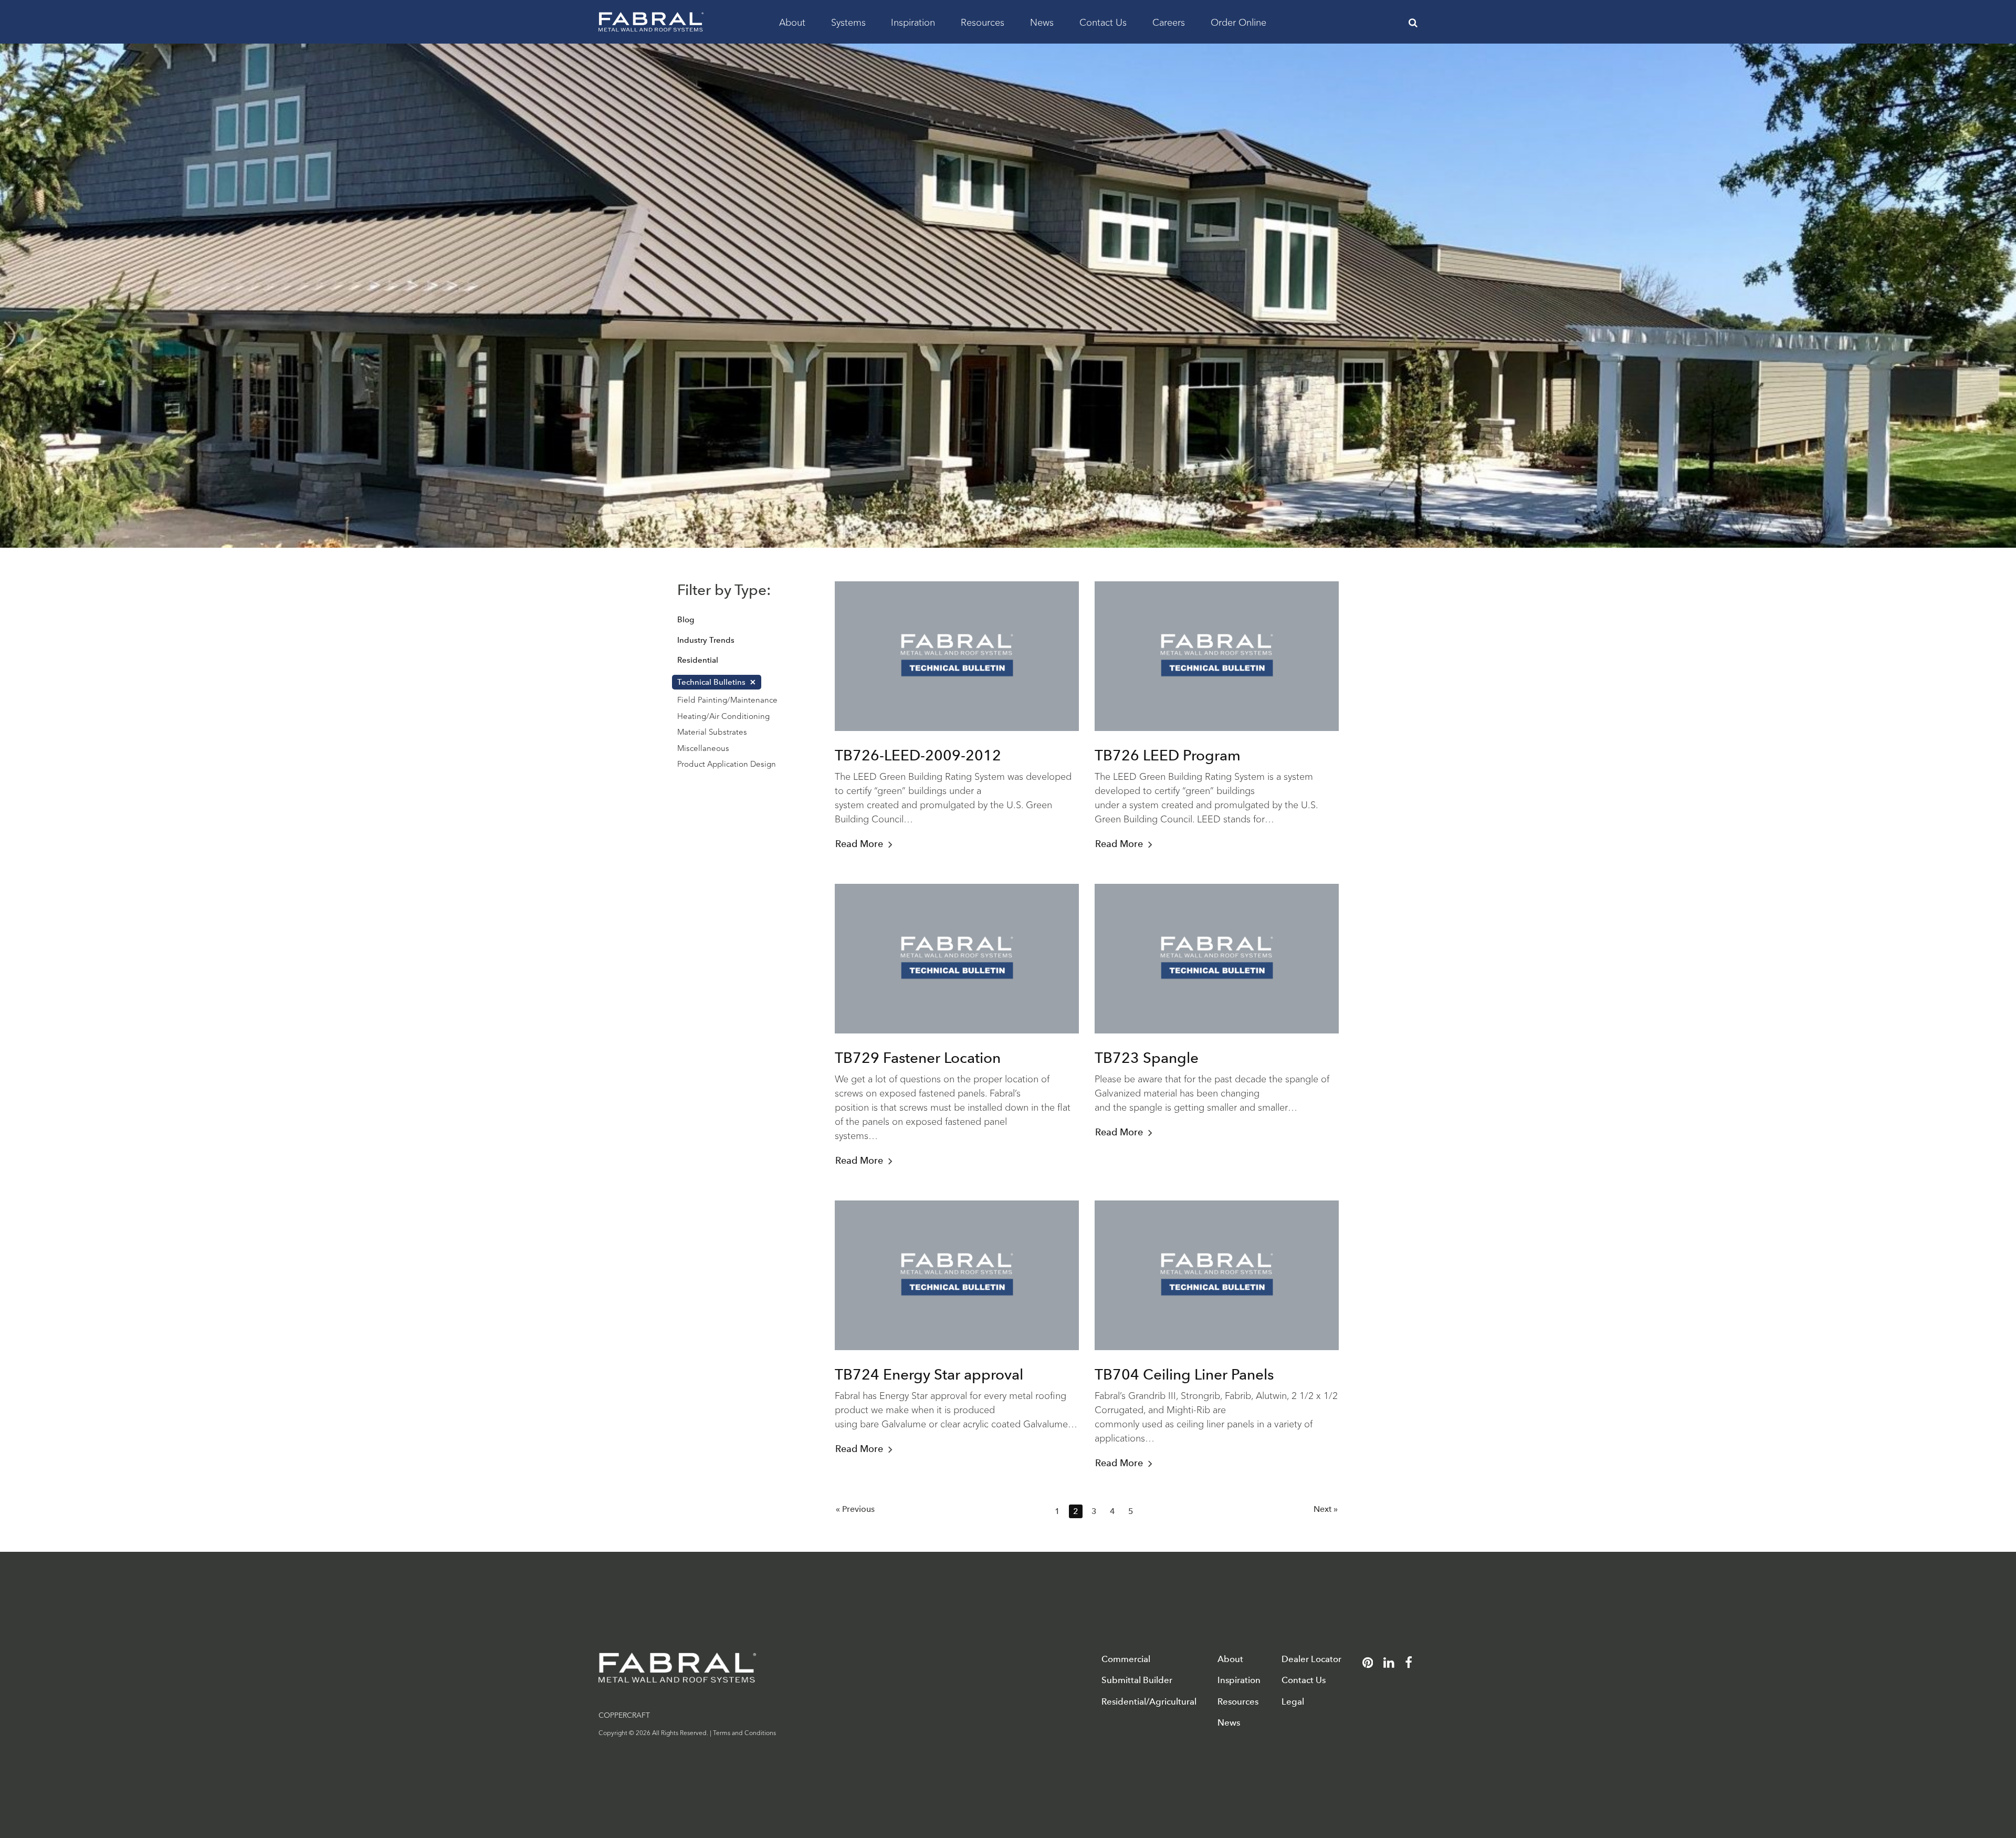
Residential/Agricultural (1149, 1702)
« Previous (855, 1509)
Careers (1169, 22)
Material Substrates (712, 731)
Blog (686, 620)
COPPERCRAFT (624, 1715)
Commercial (1126, 1659)
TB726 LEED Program (1168, 755)
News (1042, 22)
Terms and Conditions (744, 1732)
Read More (859, 844)
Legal (1293, 1702)
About (792, 22)
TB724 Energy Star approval (929, 1374)
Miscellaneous (703, 748)
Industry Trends (706, 640)
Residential (698, 660)
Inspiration (913, 22)
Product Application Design (727, 763)
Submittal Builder (1137, 1680)
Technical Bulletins (711, 682)
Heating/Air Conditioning (723, 716)
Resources (983, 22)
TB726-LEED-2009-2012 (918, 755)
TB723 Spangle (1147, 1058)
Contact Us (1103, 22)
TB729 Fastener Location (918, 1058)
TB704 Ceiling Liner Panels (1184, 1374)
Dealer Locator (1311, 1659)
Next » (1326, 1509)
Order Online (1238, 22)
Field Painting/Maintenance (727, 699)
